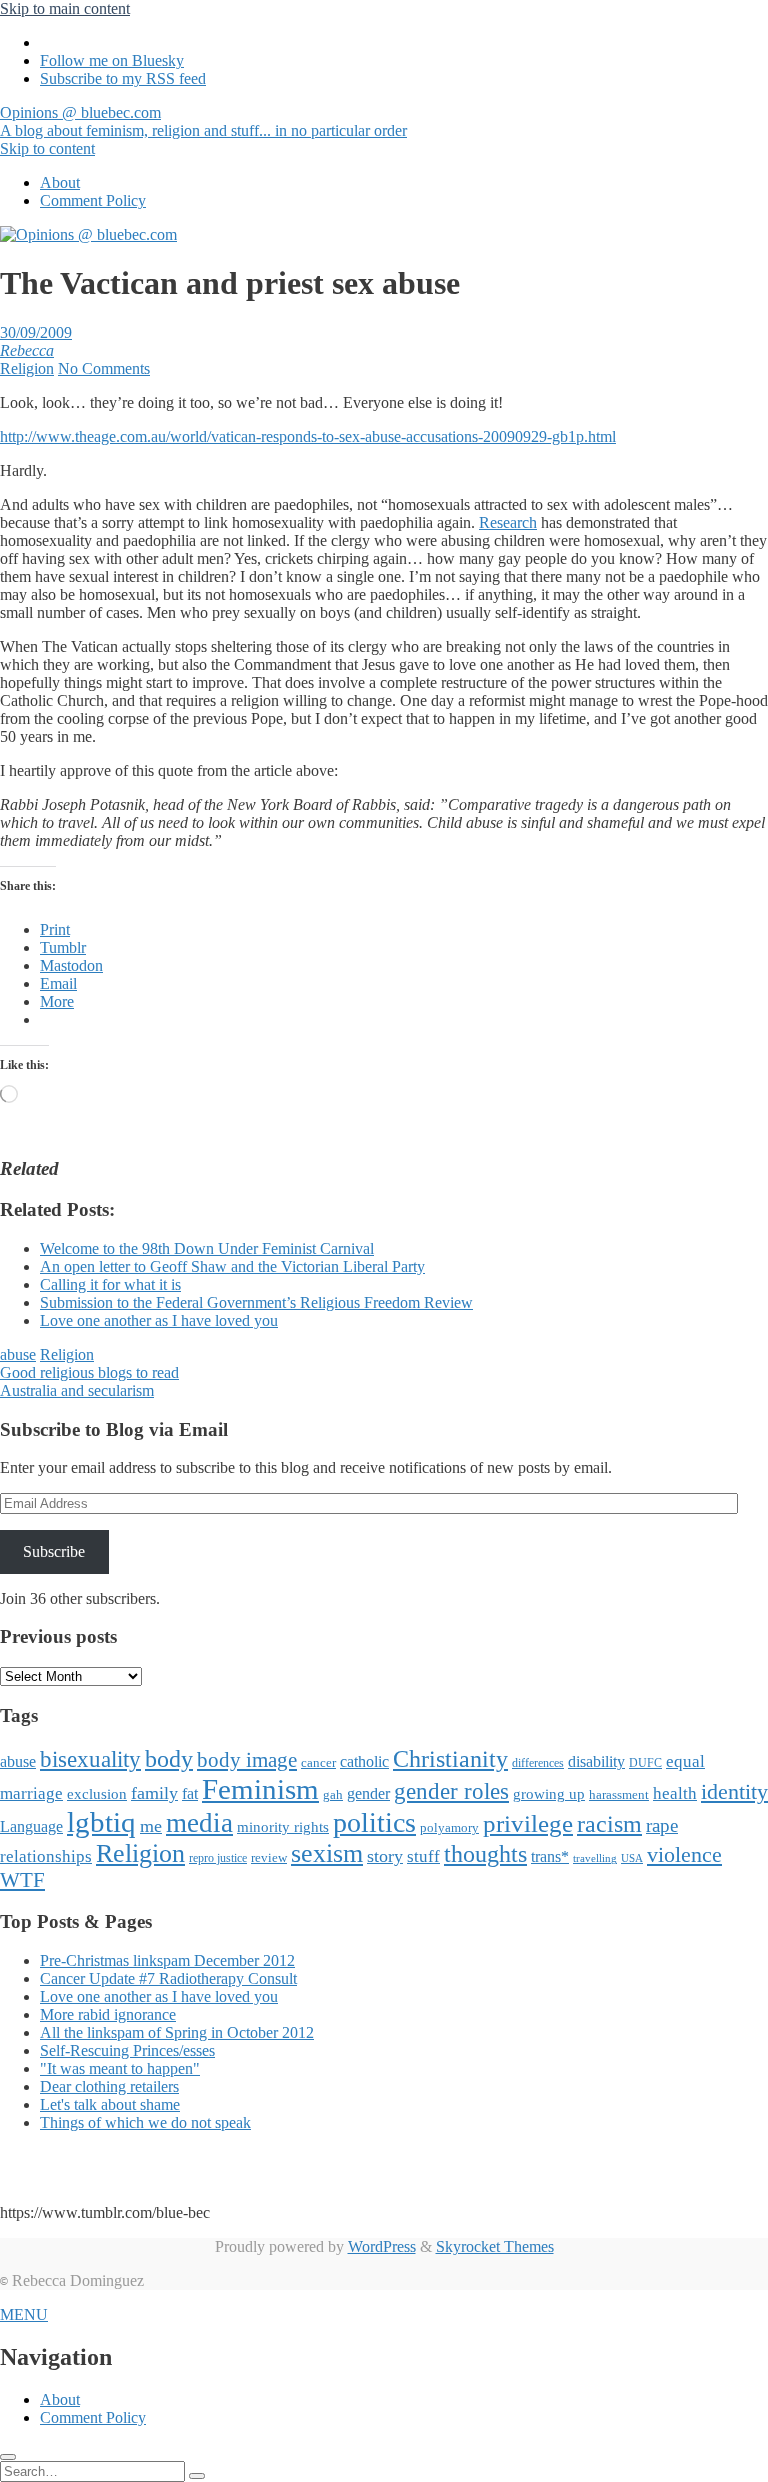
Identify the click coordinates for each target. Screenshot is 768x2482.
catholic (364, 1761)
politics (374, 1822)
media (199, 1823)
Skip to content (47, 148)
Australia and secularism (77, 1390)
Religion (27, 368)
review (269, 1857)
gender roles (451, 1791)
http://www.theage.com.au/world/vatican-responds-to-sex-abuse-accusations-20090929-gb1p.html (308, 436)
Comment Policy (93, 200)
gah (333, 1794)
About (60, 182)
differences (538, 1763)
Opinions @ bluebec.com (203, 121)
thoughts (485, 1854)
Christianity (450, 1758)
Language (31, 1826)
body (169, 1759)
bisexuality (90, 1759)
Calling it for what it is (110, 1284)
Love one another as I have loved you (159, 1320)
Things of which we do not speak (145, 2122)
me (151, 1826)
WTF (22, 1880)
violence (684, 1854)
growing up (549, 1794)
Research (508, 522)
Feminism (260, 1789)
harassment (619, 1794)
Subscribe (54, 1551)
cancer (318, 1762)
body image (247, 1760)
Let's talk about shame (110, 2104)
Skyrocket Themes (495, 2246)
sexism (327, 1853)
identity (734, 1792)
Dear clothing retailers (109, 2086)
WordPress (382, 2246)
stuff (423, 1856)
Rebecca (27, 350)
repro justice (218, 1858)
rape (662, 1825)
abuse (18, 1354)
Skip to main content (65, 8)
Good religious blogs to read (89, 1372)
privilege (528, 1823)
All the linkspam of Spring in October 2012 (177, 2032)
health (675, 1793)
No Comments (104, 368)
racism (609, 1824)
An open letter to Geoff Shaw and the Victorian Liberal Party (232, 1266)
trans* (550, 1856)
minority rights (283, 1827)
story (385, 1856)
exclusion (97, 1794)
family (154, 1793)
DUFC (645, 1763)
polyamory (449, 1827)
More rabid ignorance (108, 2014)
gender (368, 1793)
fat (190, 1793)
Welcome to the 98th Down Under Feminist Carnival (207, 1248)
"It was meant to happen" (120, 2068)
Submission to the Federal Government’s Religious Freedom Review (256, 1302)
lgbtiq (101, 1822)
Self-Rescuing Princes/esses (127, 2050)
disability (596, 1761)
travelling (595, 1858)
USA (632, 1858)
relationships (46, 1856)
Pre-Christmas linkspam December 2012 (167, 1960)
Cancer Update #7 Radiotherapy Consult (168, 1978)
